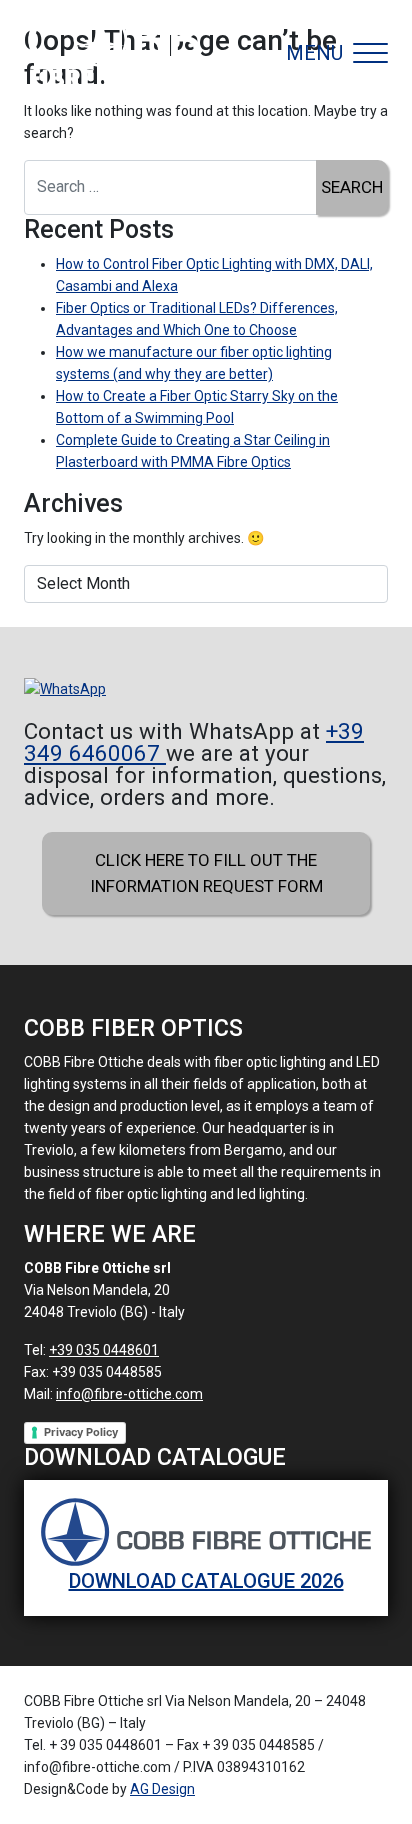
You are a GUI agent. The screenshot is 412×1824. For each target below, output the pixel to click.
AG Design (162, 1789)
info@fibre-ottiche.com (129, 1394)
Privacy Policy (81, 1432)
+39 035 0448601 (104, 1350)
